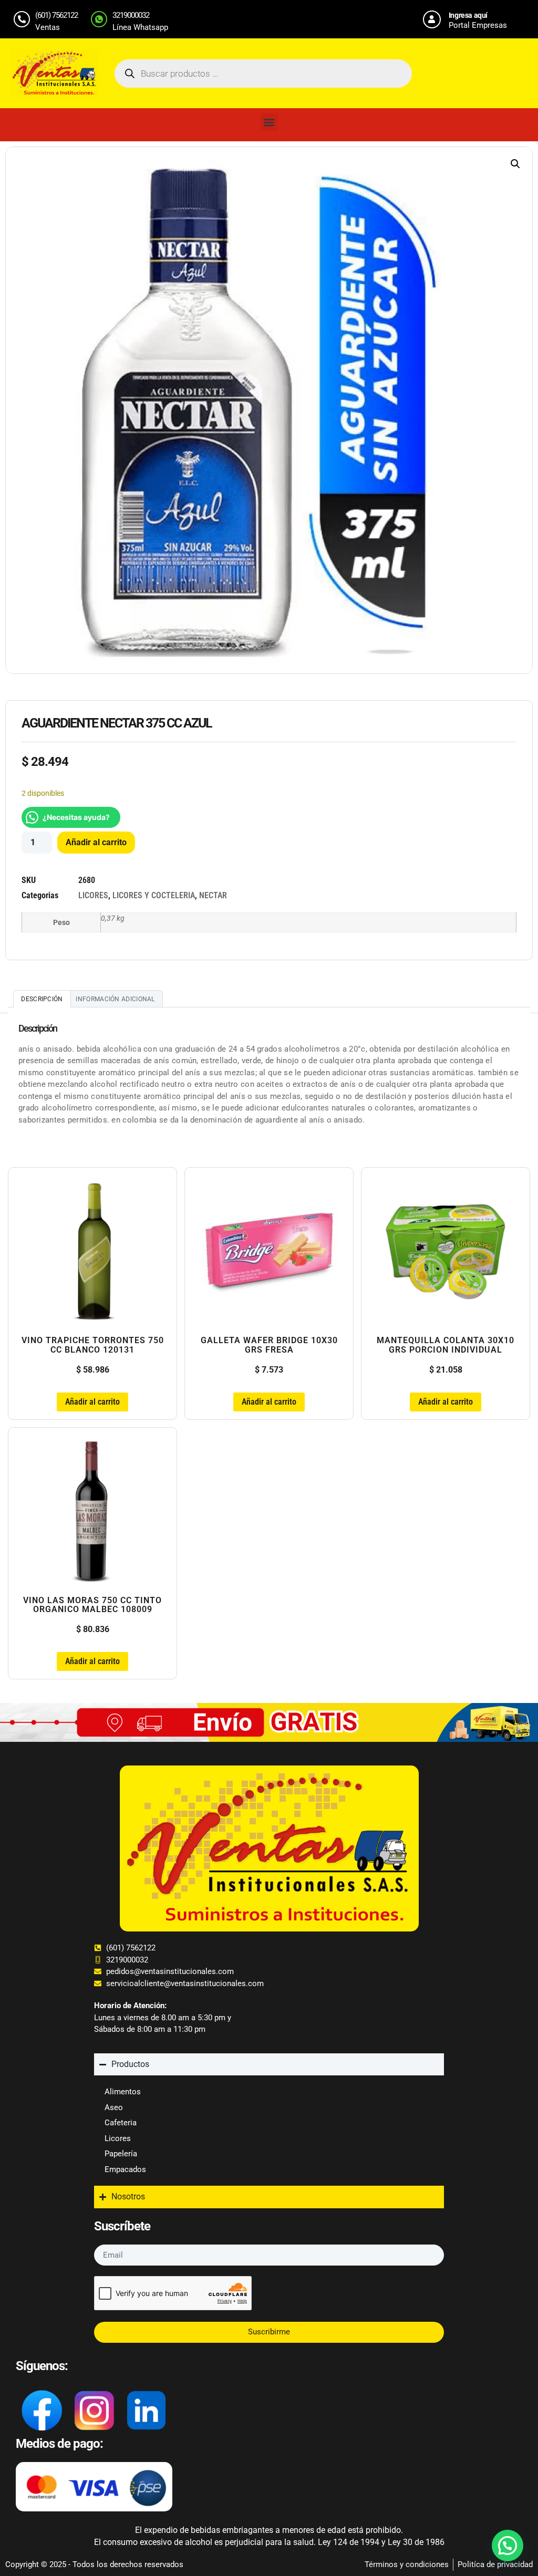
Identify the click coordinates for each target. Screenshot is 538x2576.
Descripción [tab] (42, 999)
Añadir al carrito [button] (92, 1402)
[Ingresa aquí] (432, 19)
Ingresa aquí (468, 15)
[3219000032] (99, 19)
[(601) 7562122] (22, 19)
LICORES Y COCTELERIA (154, 895)
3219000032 (131, 15)
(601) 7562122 (56, 15)
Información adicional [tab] (115, 999)
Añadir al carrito (96, 842)
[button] (269, 122)
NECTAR (213, 895)
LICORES (93, 895)
